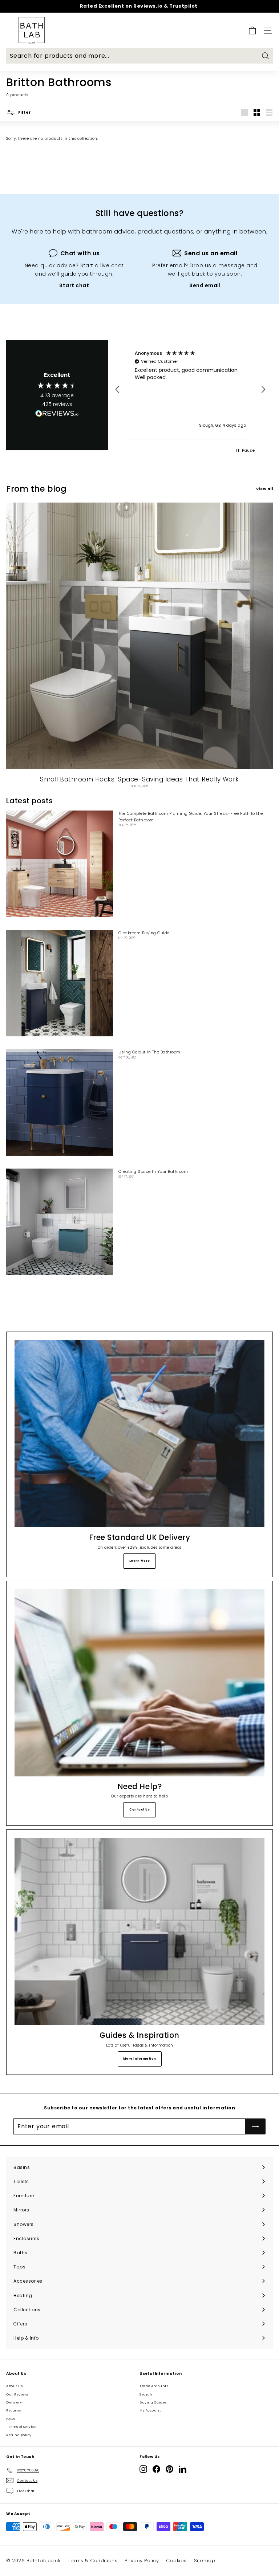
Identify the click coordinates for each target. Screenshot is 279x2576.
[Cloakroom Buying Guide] (60, 983)
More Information (140, 2059)
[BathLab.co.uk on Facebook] (156, 2469)
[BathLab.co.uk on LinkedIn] (183, 2469)
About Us (14, 2386)
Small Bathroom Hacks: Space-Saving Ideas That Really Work (139, 779)
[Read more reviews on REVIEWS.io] (57, 415)
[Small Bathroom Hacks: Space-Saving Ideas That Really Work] (139, 636)
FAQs (11, 2419)
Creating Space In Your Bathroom (153, 1171)
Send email (205, 285)
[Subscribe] (255, 2126)
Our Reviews (17, 2394)
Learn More (140, 1561)
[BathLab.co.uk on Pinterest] (169, 2469)
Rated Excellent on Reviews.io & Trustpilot (139, 6)
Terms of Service (21, 2427)
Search (146, 2394)
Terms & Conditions (92, 2561)
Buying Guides (153, 2402)
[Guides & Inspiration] (139, 1931)
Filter (24, 112)
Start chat (74, 285)
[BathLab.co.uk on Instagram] (143, 2469)
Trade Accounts (154, 2386)
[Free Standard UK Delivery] (139, 1434)
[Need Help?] (139, 1683)
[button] (118, 390)
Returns (14, 2410)
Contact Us (139, 1810)
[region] (190, 389)
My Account (150, 2410)
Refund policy (19, 2435)
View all (264, 489)
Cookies (176, 2561)
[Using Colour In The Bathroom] (60, 1102)
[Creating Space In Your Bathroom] (60, 1222)
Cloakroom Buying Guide (144, 933)
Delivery (14, 2402)
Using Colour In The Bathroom (149, 1052)
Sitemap (205, 2561)
